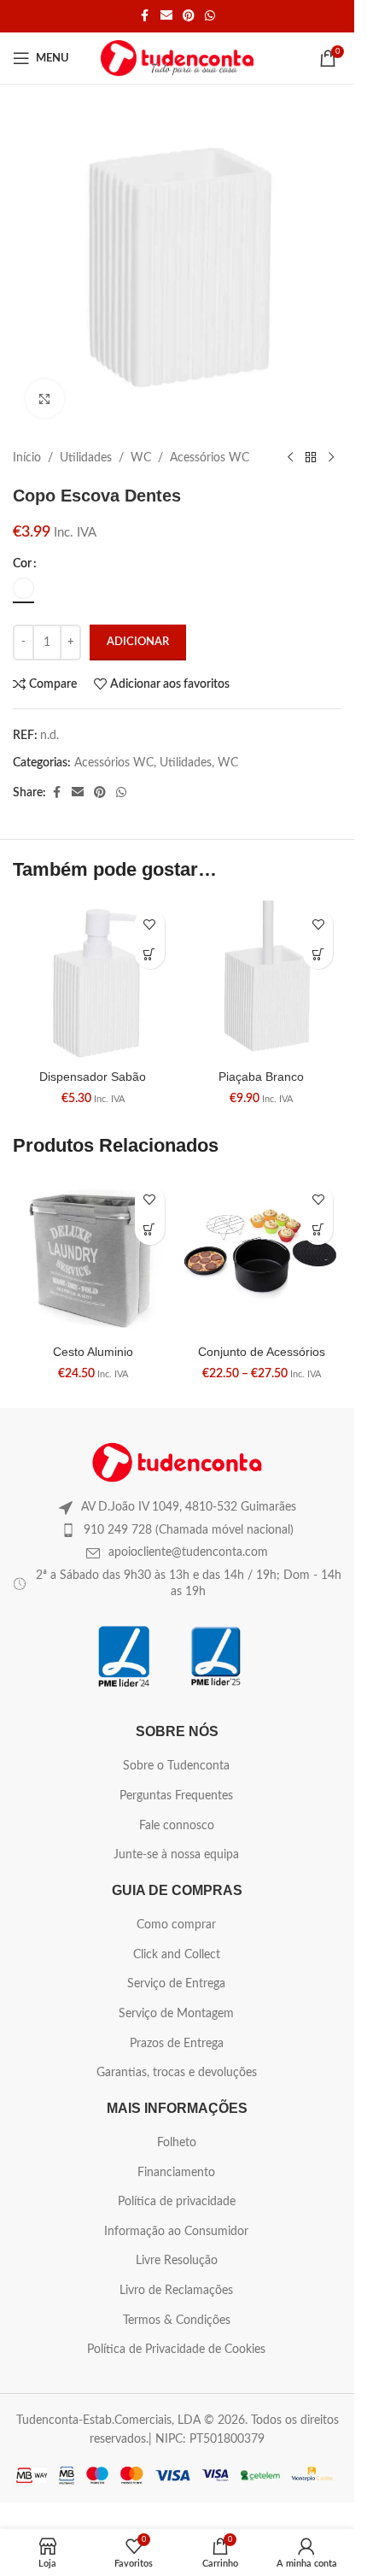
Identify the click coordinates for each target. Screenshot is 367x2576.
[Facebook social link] (145, 16)
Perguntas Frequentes (176, 1796)
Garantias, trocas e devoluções (177, 2073)
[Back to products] (311, 458)
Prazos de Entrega (177, 2044)
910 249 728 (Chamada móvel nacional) (189, 1530)
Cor (22, 564)
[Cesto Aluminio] (93, 1257)
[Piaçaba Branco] (262, 981)
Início (27, 458)
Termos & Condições (177, 2321)
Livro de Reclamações (176, 2291)
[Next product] (331, 458)
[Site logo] (177, 58)
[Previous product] (290, 458)
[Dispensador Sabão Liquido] (93, 981)
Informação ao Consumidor (176, 2232)
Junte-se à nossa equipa (176, 1855)
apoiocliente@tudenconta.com (188, 1552)
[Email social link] (166, 16)
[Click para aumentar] (45, 399)
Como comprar (176, 1925)
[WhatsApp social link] (210, 16)
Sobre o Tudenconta (176, 1766)
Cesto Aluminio (93, 1352)
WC (141, 458)
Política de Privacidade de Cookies (176, 2350)
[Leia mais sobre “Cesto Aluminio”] (150, 1230)
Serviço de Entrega (176, 1984)
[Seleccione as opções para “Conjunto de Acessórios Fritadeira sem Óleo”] (318, 1230)
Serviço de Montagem (176, 2014)
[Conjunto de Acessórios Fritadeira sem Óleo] (262, 1257)
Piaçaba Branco (261, 1077)
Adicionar (138, 642)
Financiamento (176, 2173)
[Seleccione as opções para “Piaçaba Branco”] (318, 954)
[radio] (23, 588)
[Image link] (178, 1462)
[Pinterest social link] (189, 16)
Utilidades (86, 458)
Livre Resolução (177, 2261)
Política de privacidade (177, 2202)
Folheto (177, 2143)
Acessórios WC (210, 458)
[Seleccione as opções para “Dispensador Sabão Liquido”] (150, 954)
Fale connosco (177, 1826)
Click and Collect (177, 1955)
